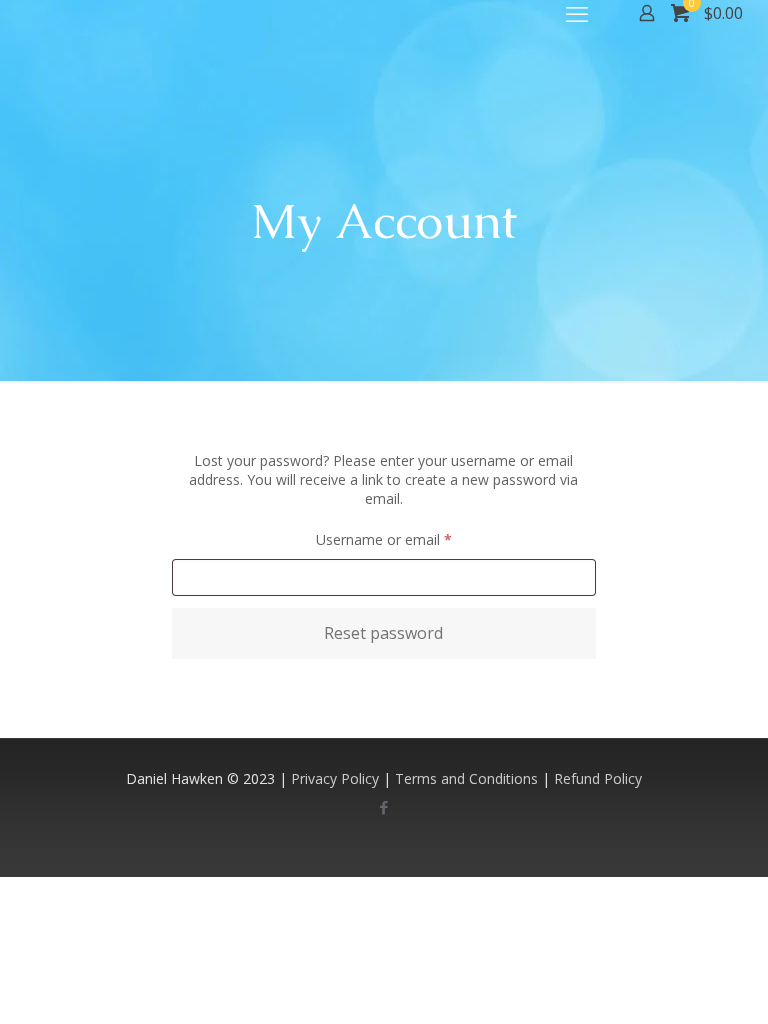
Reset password (383, 633)
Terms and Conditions (466, 778)
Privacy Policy (335, 778)
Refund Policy (598, 778)
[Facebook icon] (384, 807)
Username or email (412, 539)
